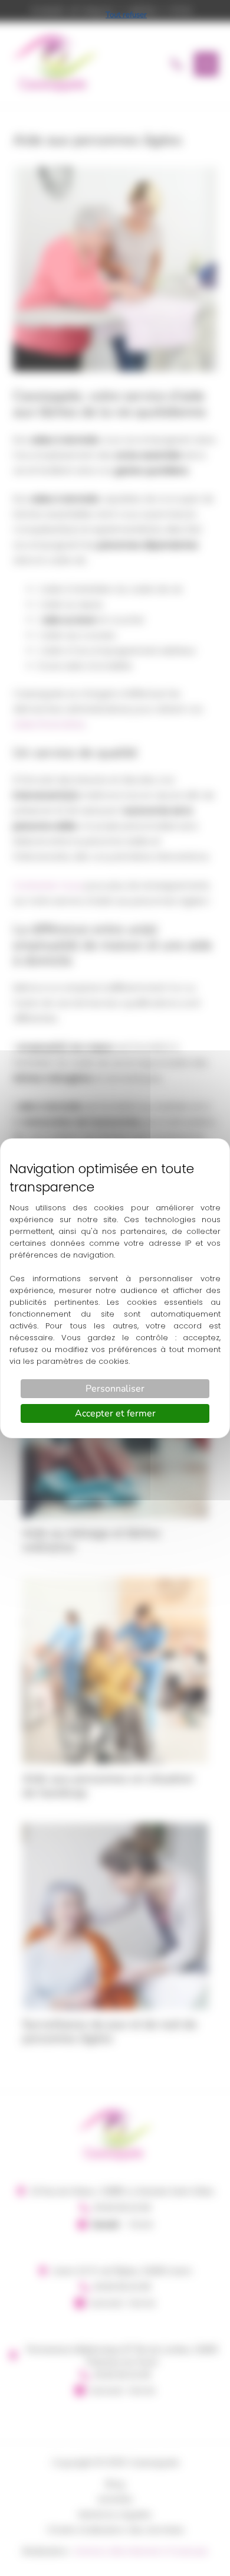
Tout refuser (126, 15)
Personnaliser (115, 1389)
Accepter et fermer (115, 1413)
